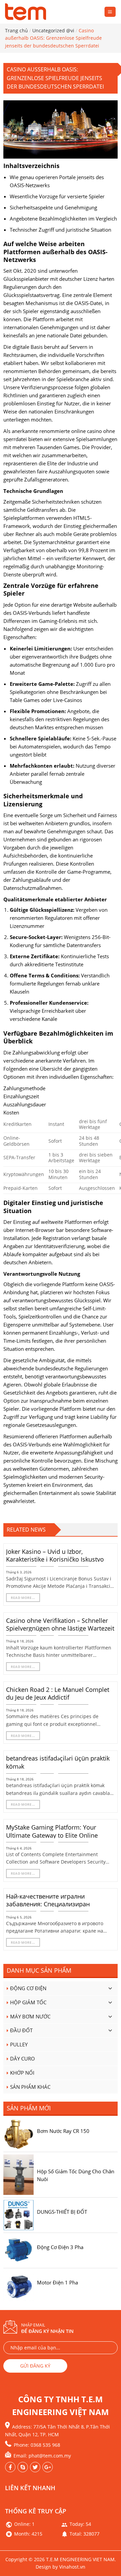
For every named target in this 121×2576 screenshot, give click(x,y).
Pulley (19, 2044)
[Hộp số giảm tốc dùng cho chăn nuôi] (18, 2174)
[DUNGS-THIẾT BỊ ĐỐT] (18, 2214)
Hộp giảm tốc (28, 2002)
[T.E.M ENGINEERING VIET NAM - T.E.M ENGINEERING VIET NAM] (27, 12)
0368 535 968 (45, 2445)
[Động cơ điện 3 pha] (18, 2250)
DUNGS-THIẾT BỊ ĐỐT (62, 2212)
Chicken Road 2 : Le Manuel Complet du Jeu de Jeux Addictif (58, 1694)
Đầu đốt (21, 2030)
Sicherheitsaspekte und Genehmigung (53, 207)
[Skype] (23, 2467)
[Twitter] (48, 2467)
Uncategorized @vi (53, 30)
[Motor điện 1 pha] (18, 2285)
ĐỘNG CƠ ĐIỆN (28, 1988)
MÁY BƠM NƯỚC (30, 2016)
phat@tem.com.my (50, 2456)
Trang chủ (16, 30)
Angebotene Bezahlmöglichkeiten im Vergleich (63, 219)
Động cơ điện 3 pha (60, 2247)
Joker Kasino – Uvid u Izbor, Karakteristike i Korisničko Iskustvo (55, 1555)
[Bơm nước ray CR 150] (18, 2134)
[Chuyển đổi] (110, 1988)
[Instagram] (35, 2467)
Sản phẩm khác (30, 2087)
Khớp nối (22, 2073)
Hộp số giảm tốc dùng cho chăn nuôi (76, 2175)
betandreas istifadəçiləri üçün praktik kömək (58, 1762)
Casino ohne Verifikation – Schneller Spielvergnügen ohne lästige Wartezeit (60, 1625)
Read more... (23, 1598)
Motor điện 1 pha (57, 2282)
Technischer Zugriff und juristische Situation (61, 230)
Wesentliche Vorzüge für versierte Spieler (57, 196)
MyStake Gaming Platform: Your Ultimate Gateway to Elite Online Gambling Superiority (52, 1835)
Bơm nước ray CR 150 (63, 2131)
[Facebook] (10, 2467)
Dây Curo (23, 2059)
